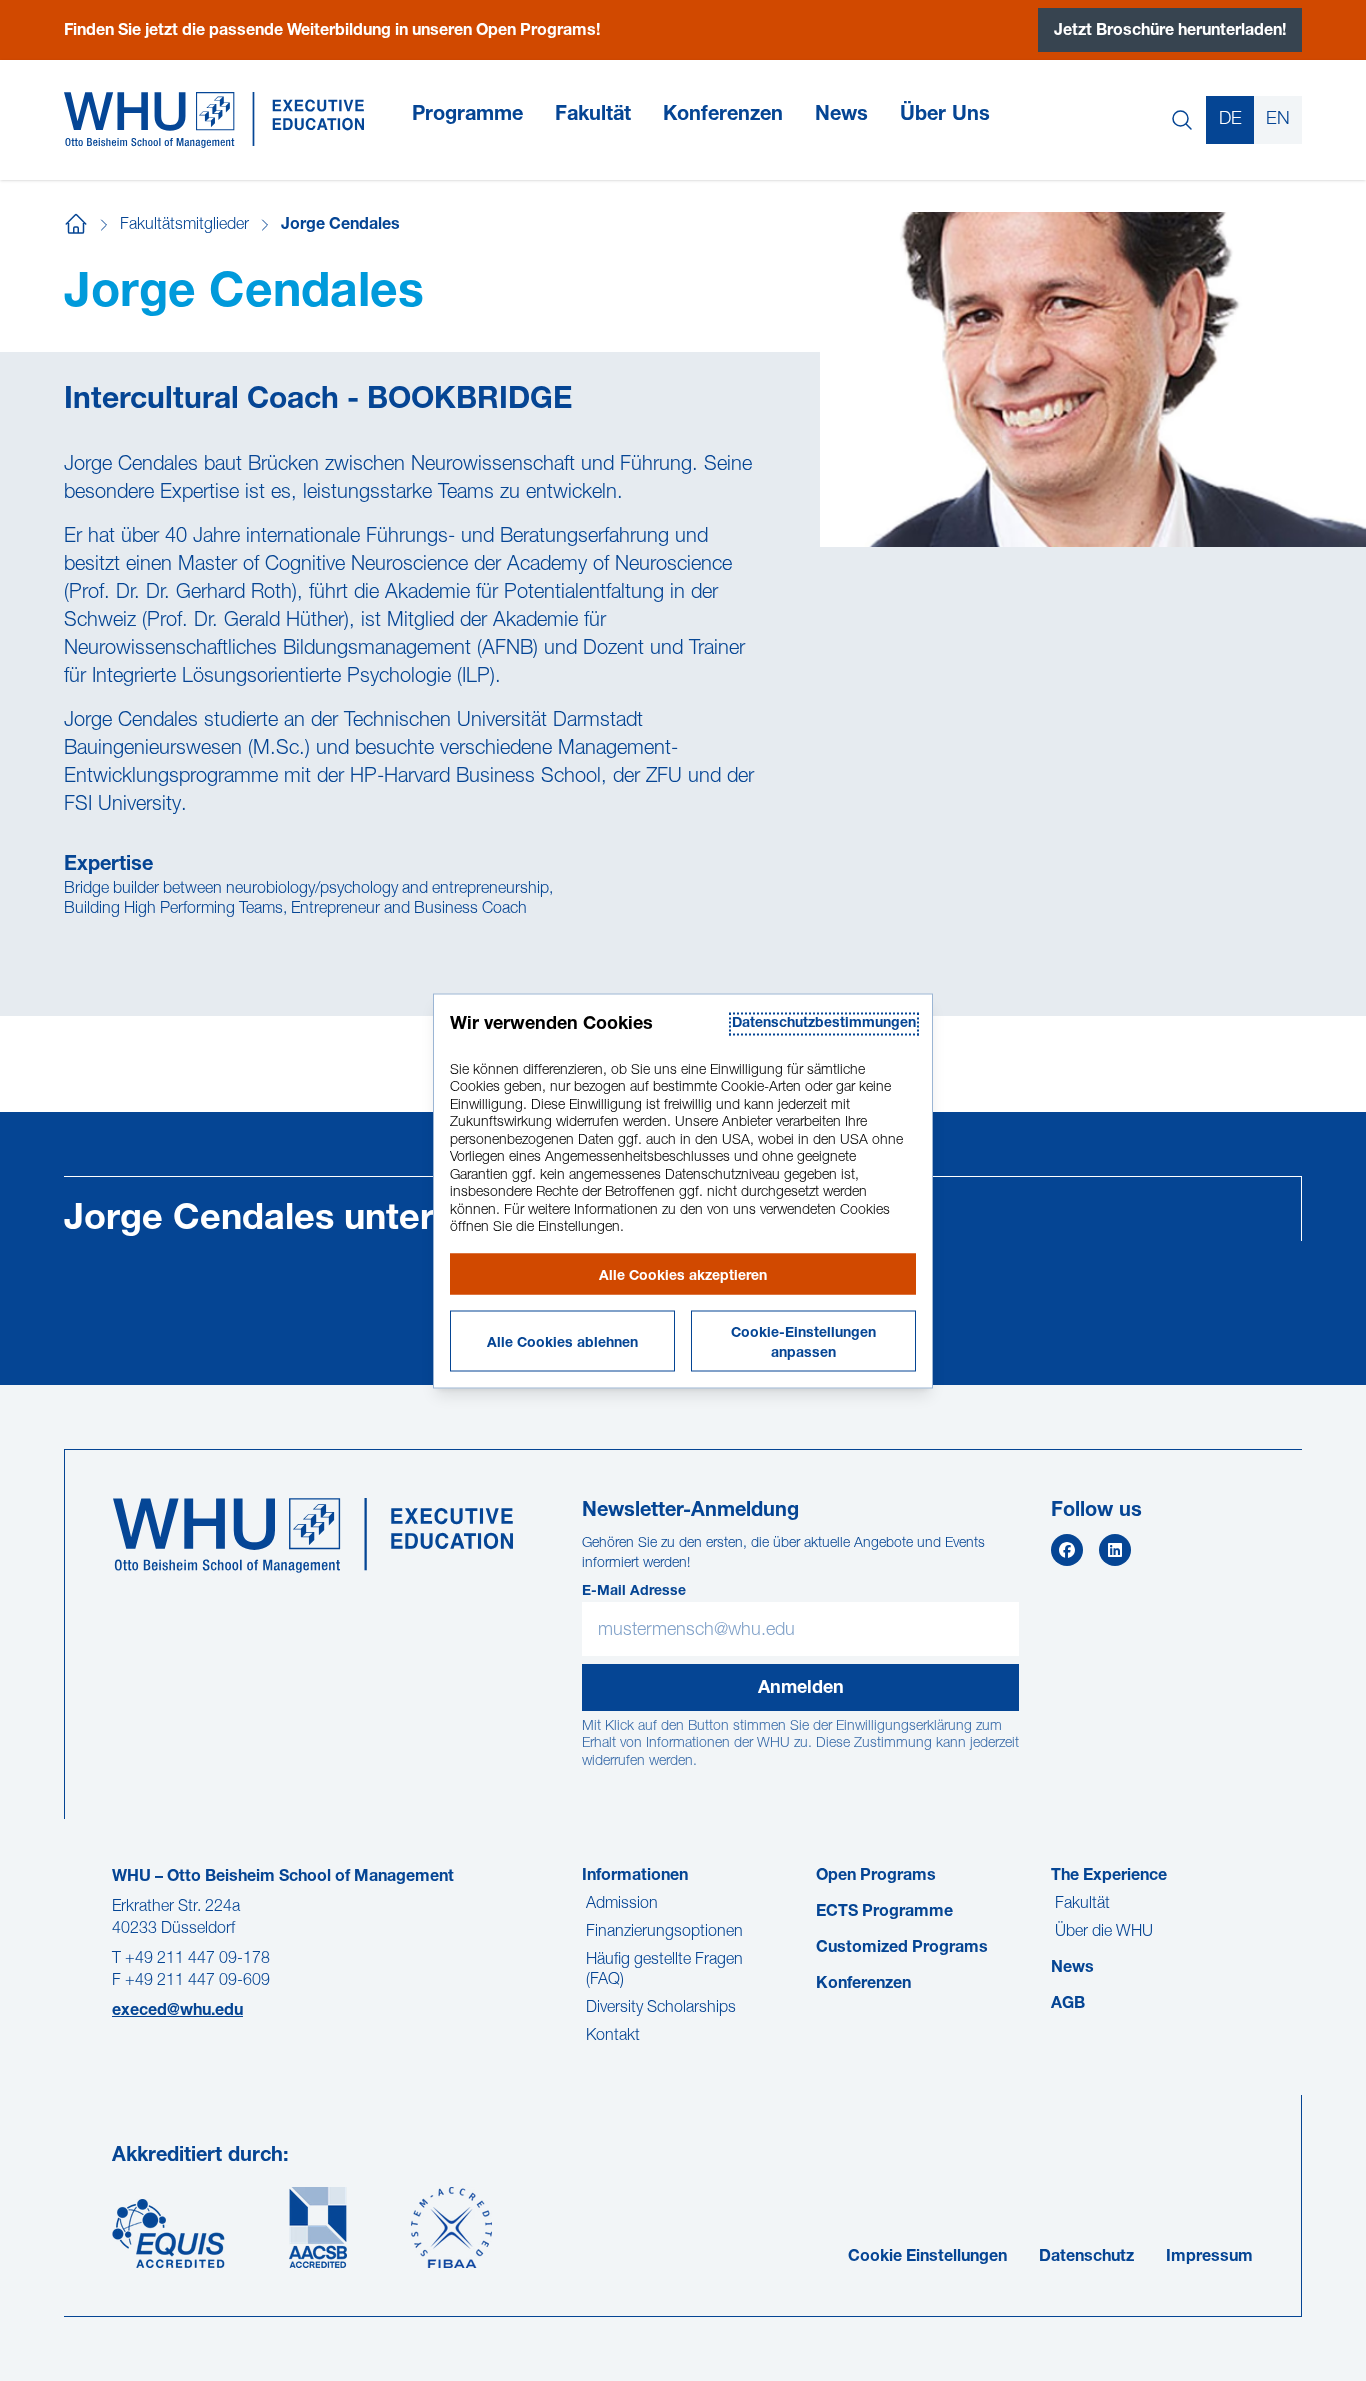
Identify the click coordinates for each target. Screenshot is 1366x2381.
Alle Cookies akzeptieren (683, 1276)
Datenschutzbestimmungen (824, 1023)
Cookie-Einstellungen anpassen (803, 1343)
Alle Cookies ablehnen (562, 1343)
